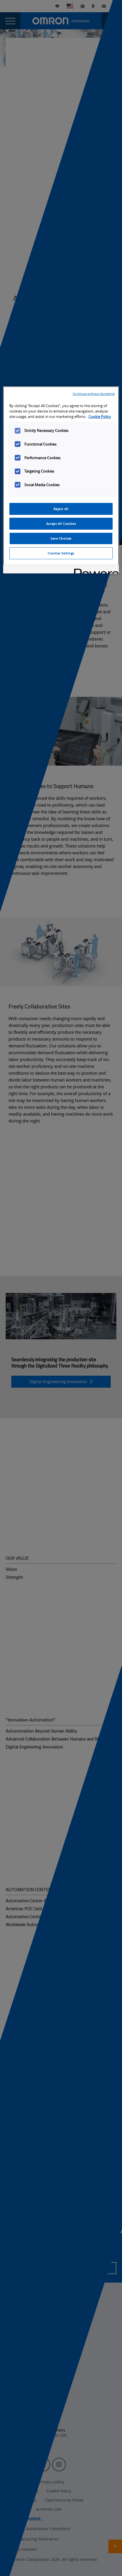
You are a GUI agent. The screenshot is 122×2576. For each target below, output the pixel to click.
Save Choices (61, 538)
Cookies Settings (61, 553)
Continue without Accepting (94, 394)
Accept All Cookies (61, 524)
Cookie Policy (100, 417)
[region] (61, 480)
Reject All (61, 509)
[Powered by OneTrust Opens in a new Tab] (94, 570)
